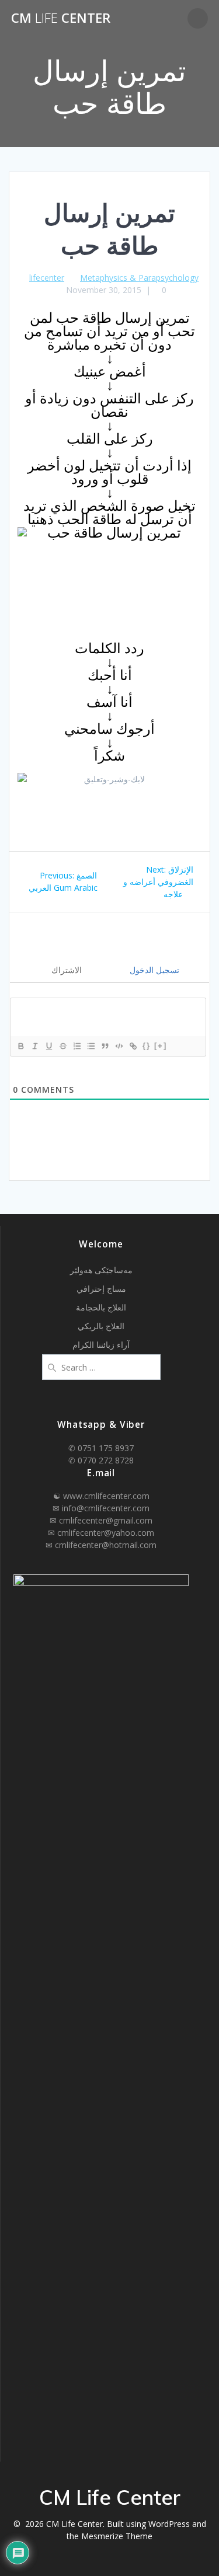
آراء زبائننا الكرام (101, 1345)
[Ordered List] (77, 1046)
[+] (161, 1046)
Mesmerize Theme (117, 2536)
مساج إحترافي (101, 1289)
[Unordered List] (91, 1046)
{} (147, 1046)
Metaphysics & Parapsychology (139, 278)
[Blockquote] (105, 1046)
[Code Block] (119, 1046)
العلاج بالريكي (101, 1326)
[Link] (133, 1046)
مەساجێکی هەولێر (101, 1270)
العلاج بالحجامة (101, 1307)
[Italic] (34, 1046)
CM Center (61, 18)
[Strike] (62, 1046)
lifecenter (47, 278)
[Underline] (48, 1046)
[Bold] (20, 1046)
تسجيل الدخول (153, 970)
